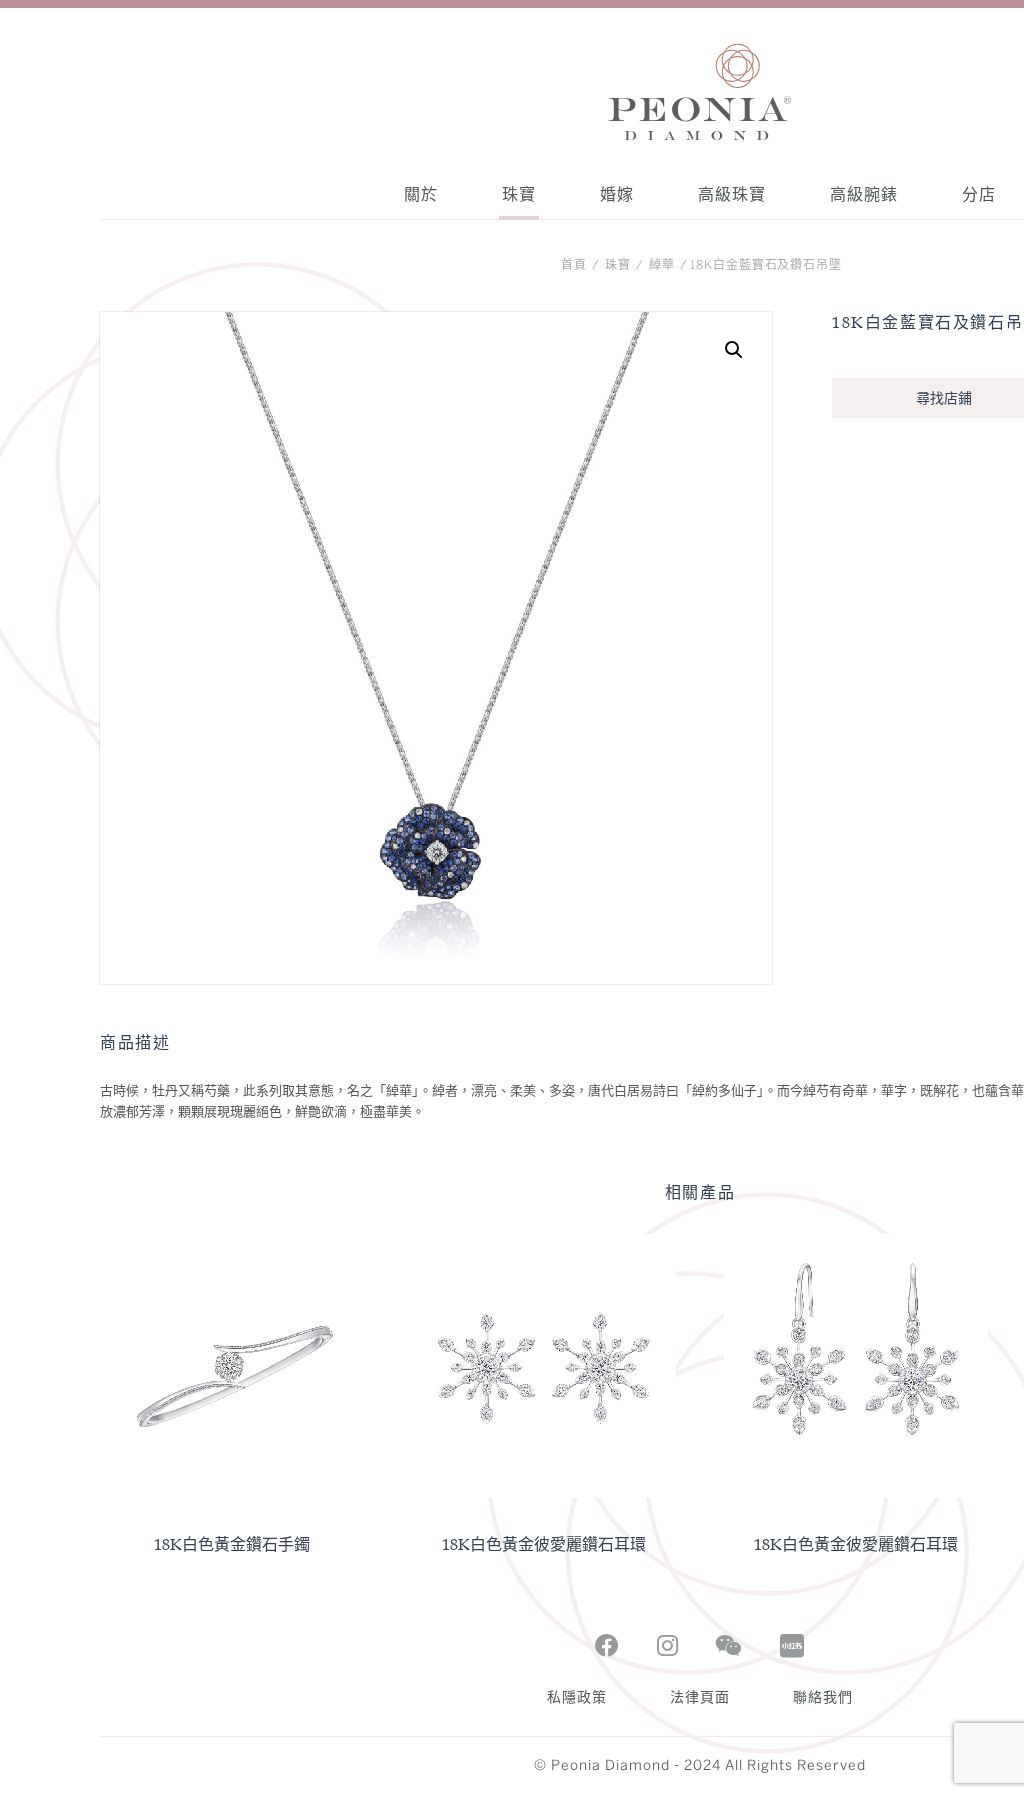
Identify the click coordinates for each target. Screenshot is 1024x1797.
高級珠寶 (732, 194)
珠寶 (519, 194)
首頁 (574, 265)
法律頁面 (700, 1698)
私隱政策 (577, 1698)
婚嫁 (617, 194)
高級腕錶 (864, 194)
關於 (421, 194)
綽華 (662, 265)
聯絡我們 (823, 1698)
